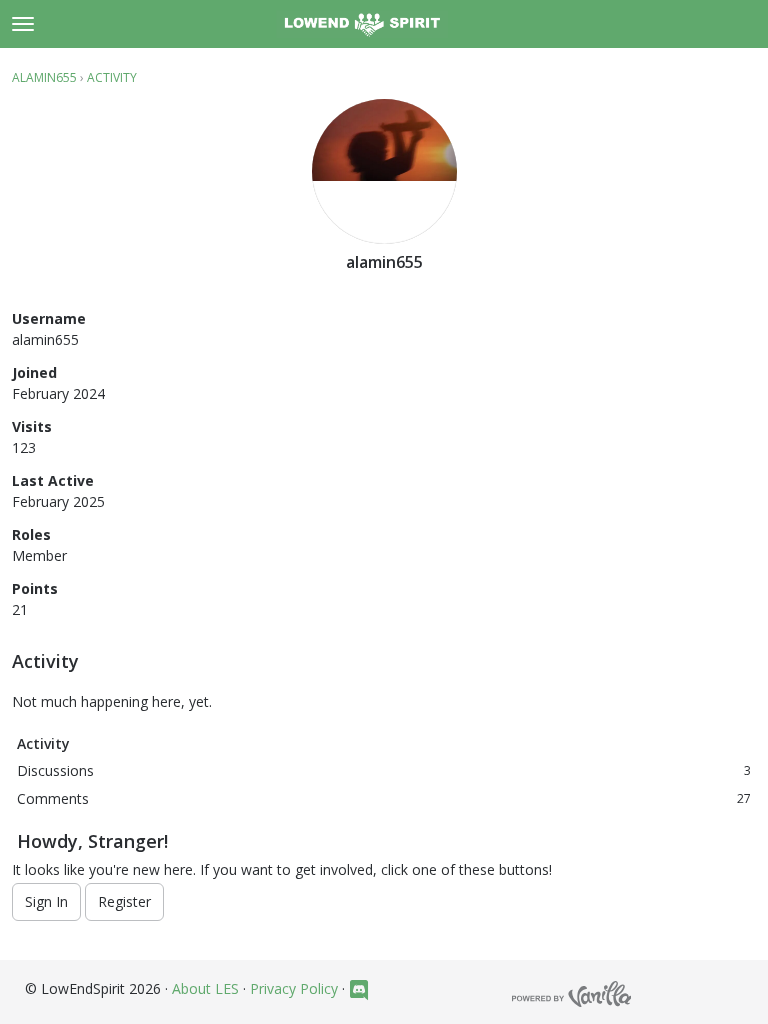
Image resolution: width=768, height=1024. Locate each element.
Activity (43, 743)
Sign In (46, 901)
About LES (205, 988)
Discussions (384, 770)
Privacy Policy (294, 988)
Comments (384, 798)
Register (124, 901)
